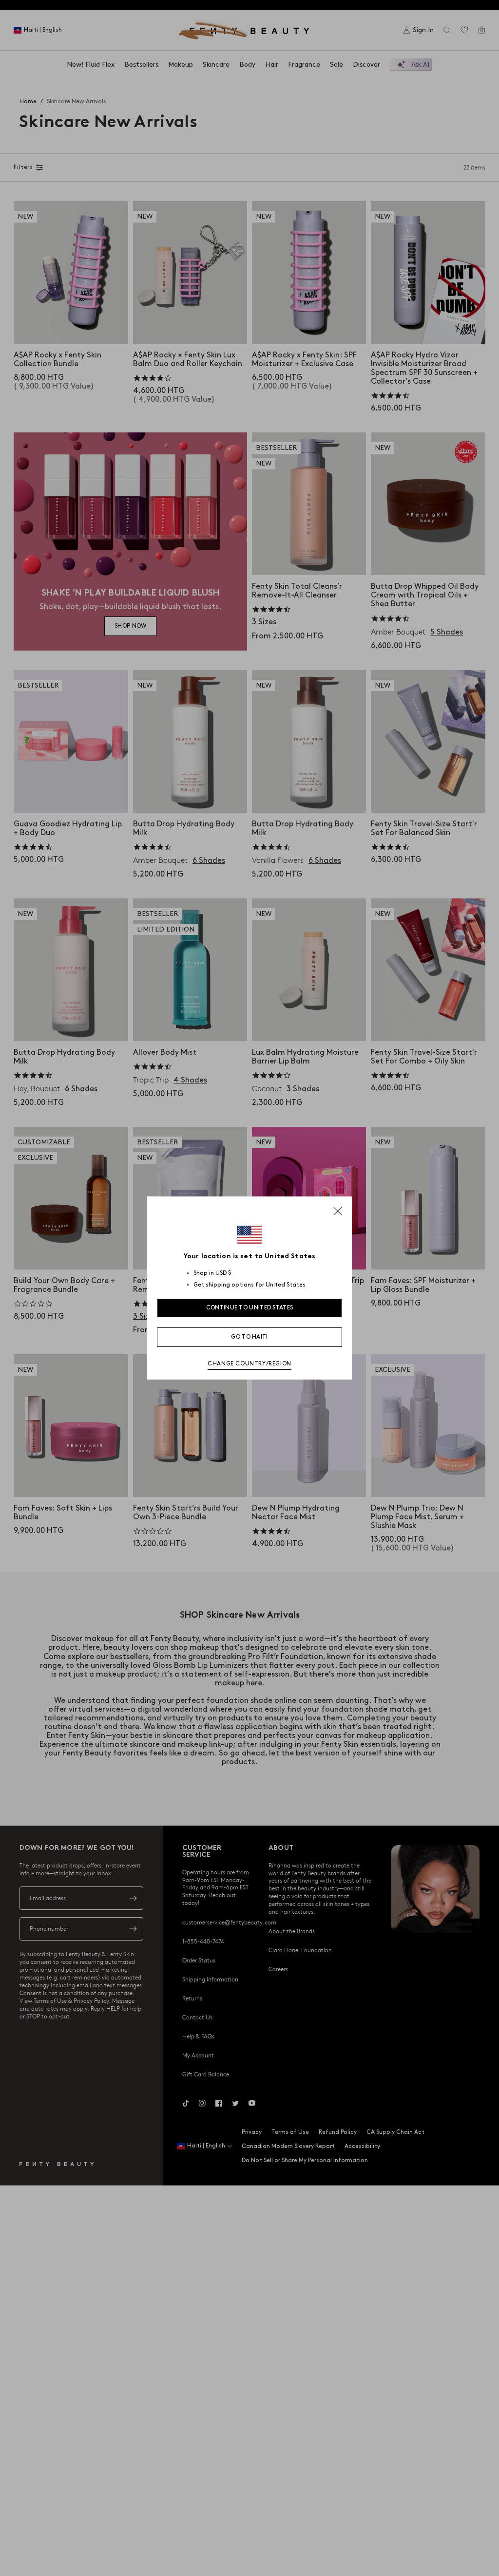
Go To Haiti (249, 1337)
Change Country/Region (249, 1364)
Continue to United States (250, 1308)
